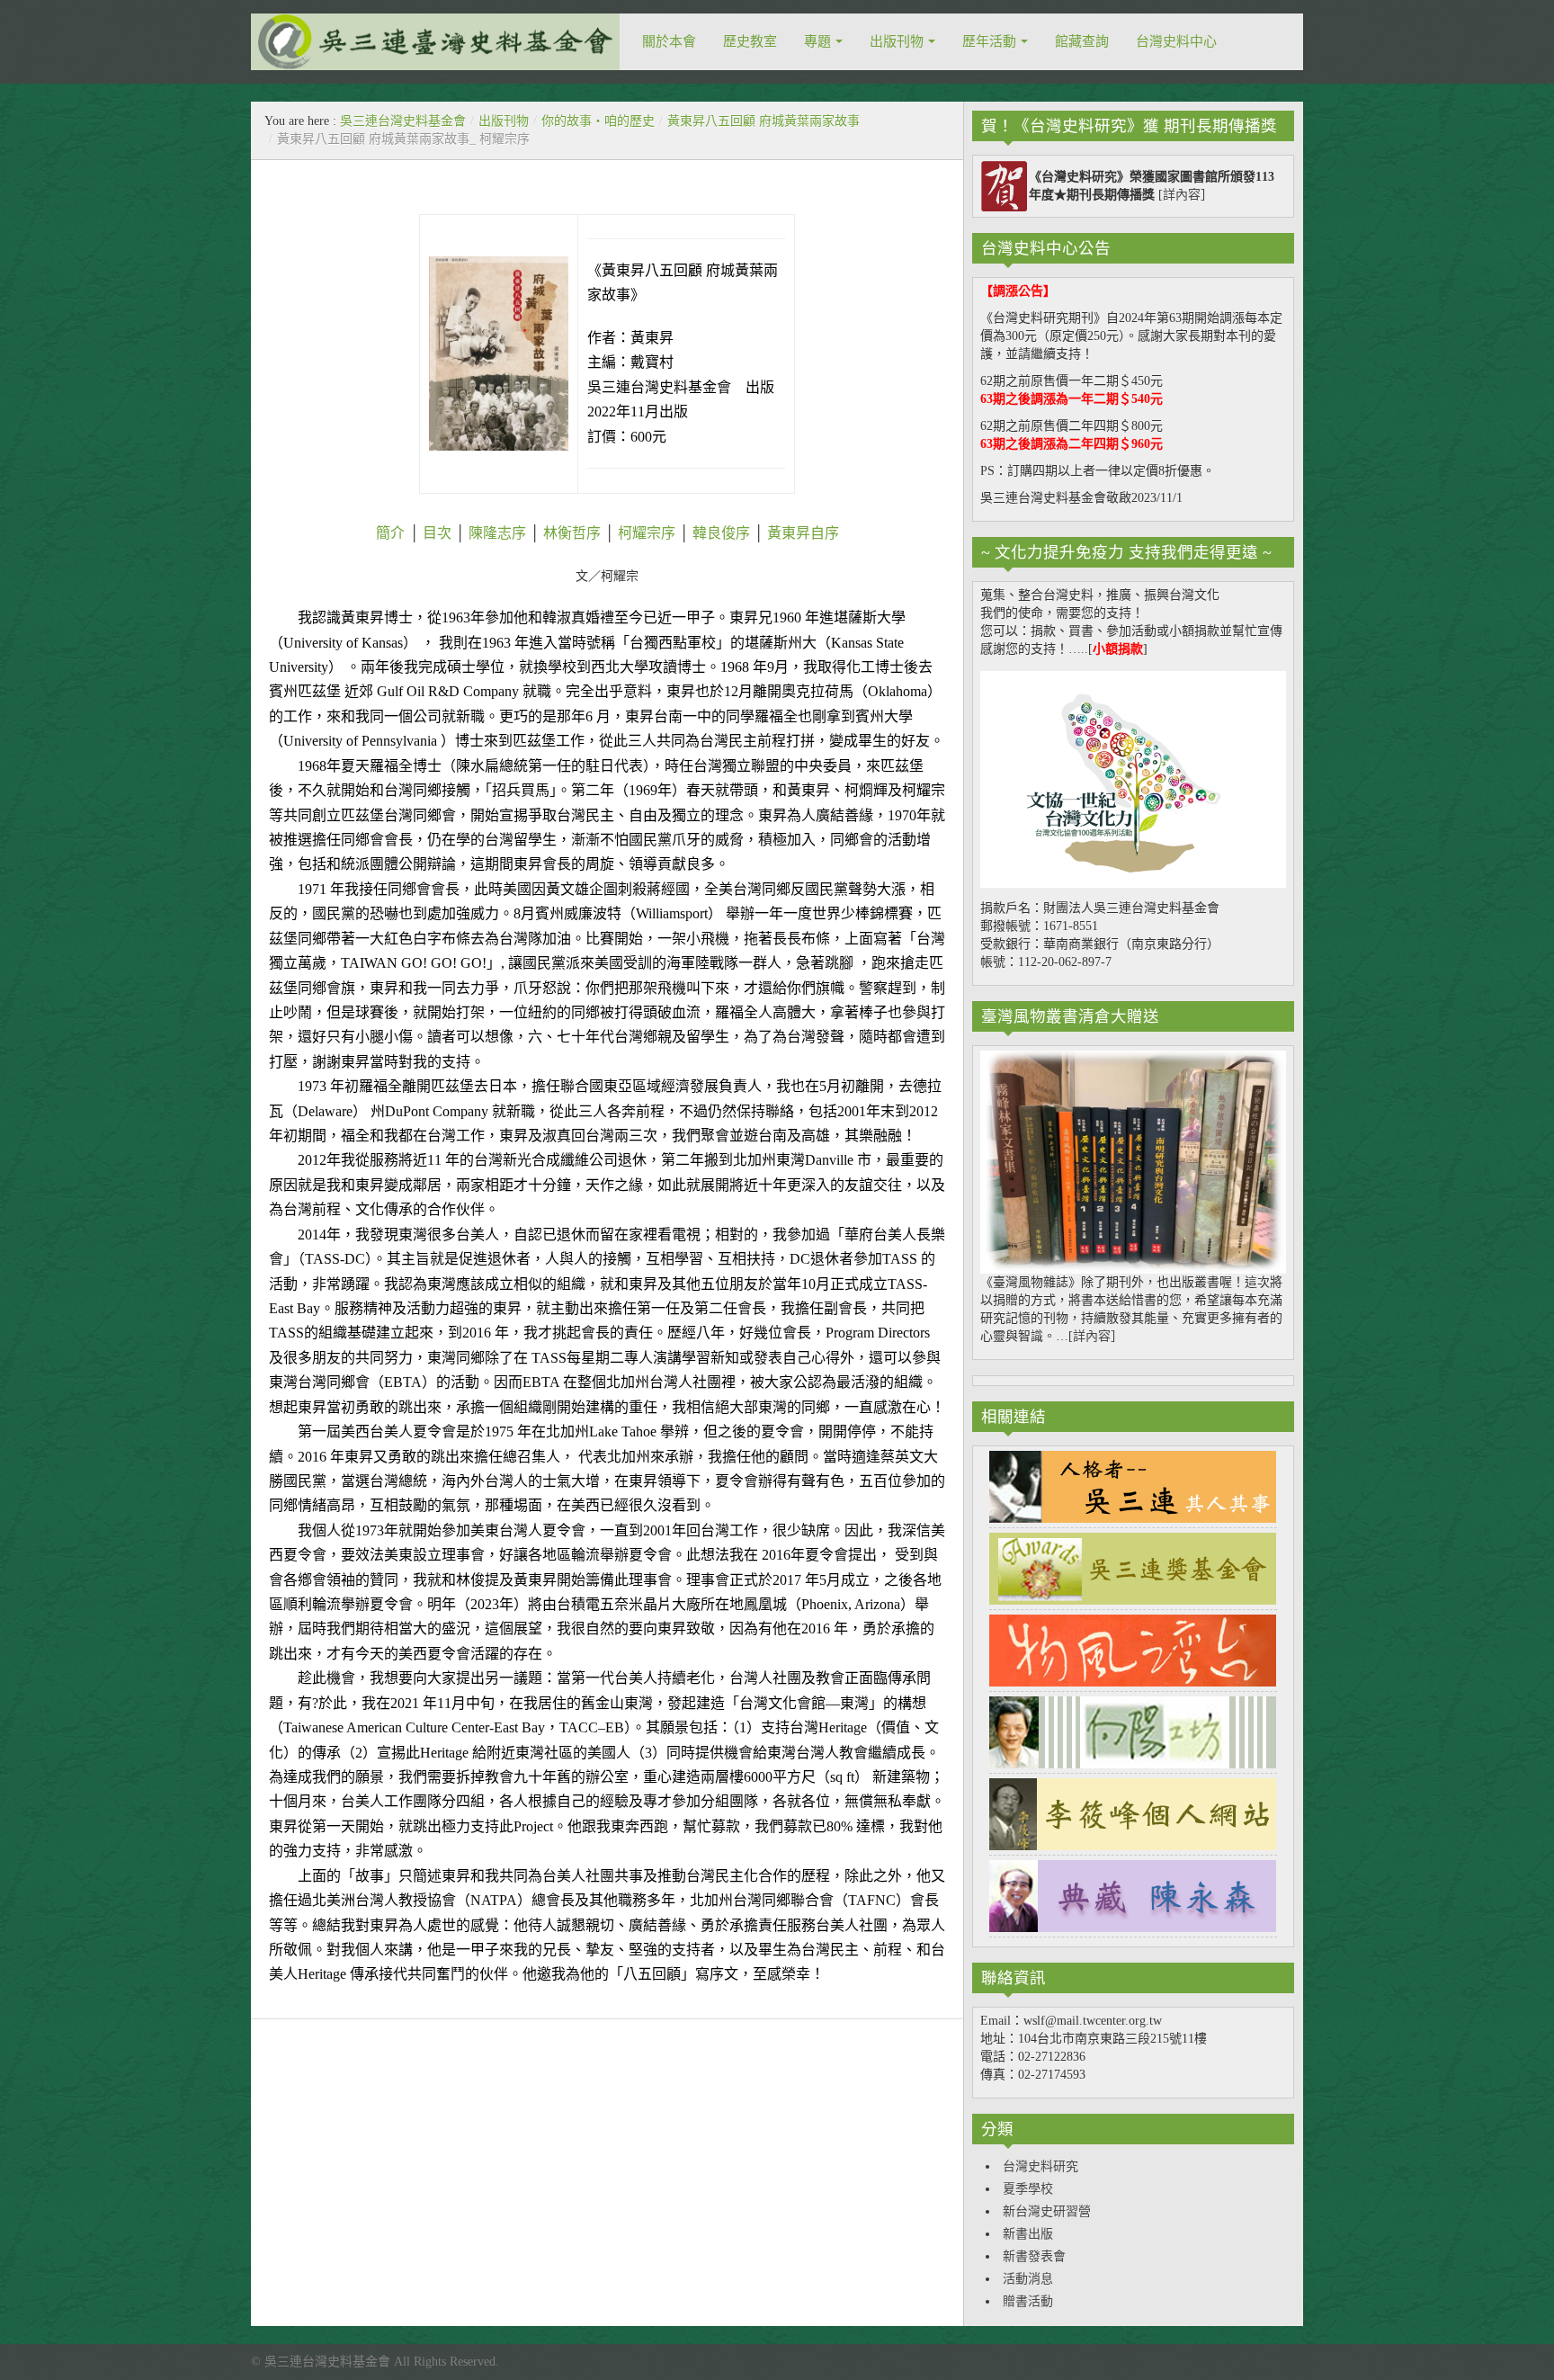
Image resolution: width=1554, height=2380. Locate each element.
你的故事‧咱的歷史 (598, 121)
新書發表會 (1034, 2256)
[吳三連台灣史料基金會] (435, 42)
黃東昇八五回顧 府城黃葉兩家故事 (764, 121)
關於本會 (669, 41)
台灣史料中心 (1176, 41)
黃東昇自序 (801, 533)
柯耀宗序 (647, 533)
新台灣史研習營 (1047, 2211)
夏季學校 (1028, 2189)
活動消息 (1028, 2279)
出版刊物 (897, 41)
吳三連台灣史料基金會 (403, 121)
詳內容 (1182, 195)
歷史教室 (750, 41)
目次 (437, 533)
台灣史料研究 (1040, 2166)
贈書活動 (1028, 2301)
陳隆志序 (497, 533)
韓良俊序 (721, 533)
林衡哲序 (572, 533)
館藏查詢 (1082, 41)
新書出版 (1028, 2234)
